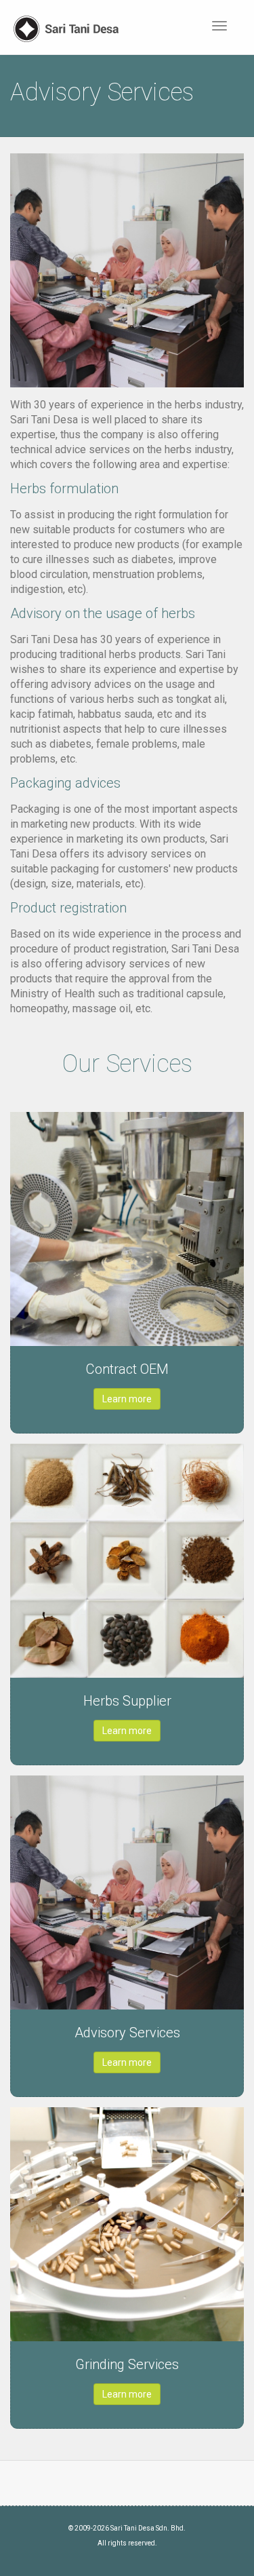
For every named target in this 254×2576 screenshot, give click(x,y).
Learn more (127, 1399)
